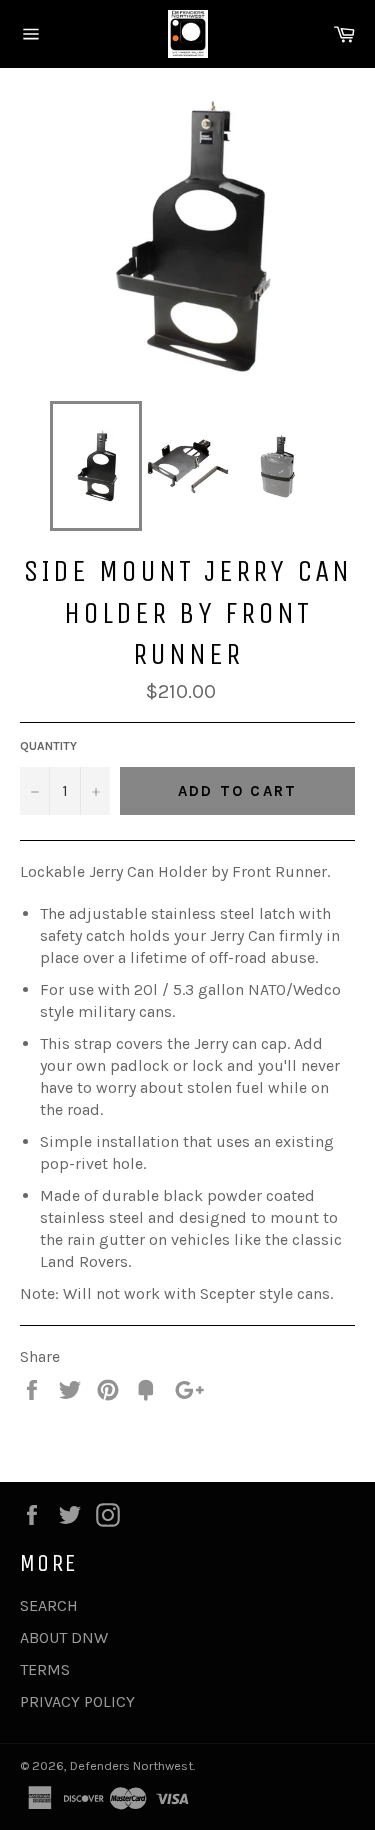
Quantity (48, 746)
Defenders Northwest (131, 1765)
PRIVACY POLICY (77, 1701)
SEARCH (49, 1605)
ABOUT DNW (64, 1637)
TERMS (45, 1669)
